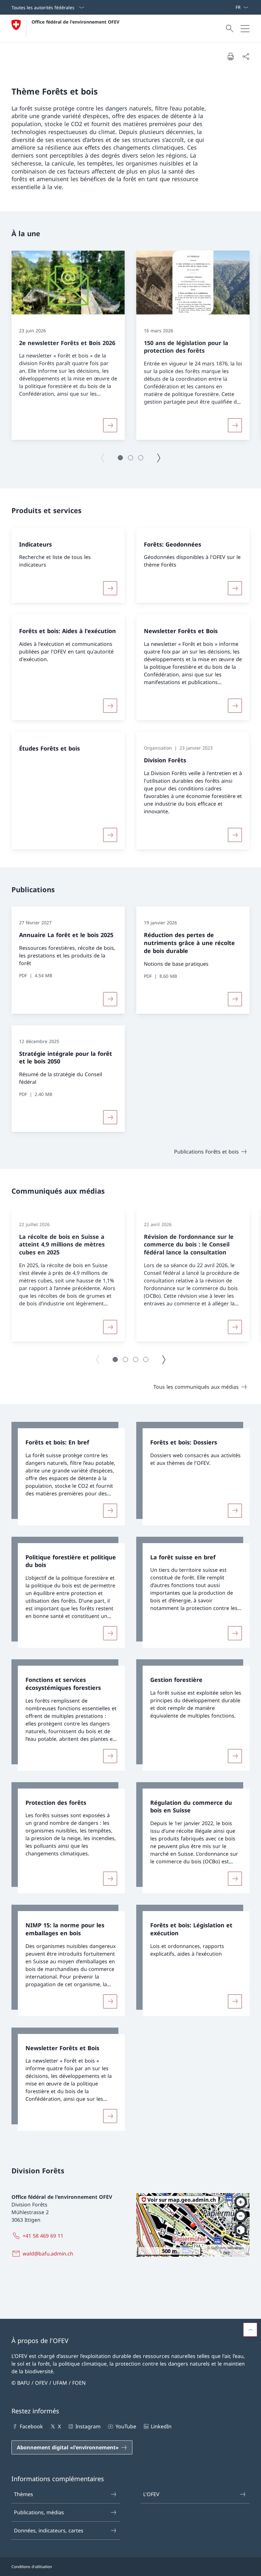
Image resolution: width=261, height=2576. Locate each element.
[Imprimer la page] (230, 56)
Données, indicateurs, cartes (49, 2530)
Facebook (31, 2426)
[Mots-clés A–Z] (233, 7)
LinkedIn (161, 2426)
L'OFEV (151, 2494)
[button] (120, 458)
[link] (68, 1474)
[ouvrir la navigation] (245, 29)
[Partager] (246, 56)
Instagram (88, 2426)
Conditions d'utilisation (32, 2567)
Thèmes (24, 2494)
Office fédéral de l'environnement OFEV (75, 22)
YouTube (126, 2426)
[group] (68, 345)
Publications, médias (39, 2512)
